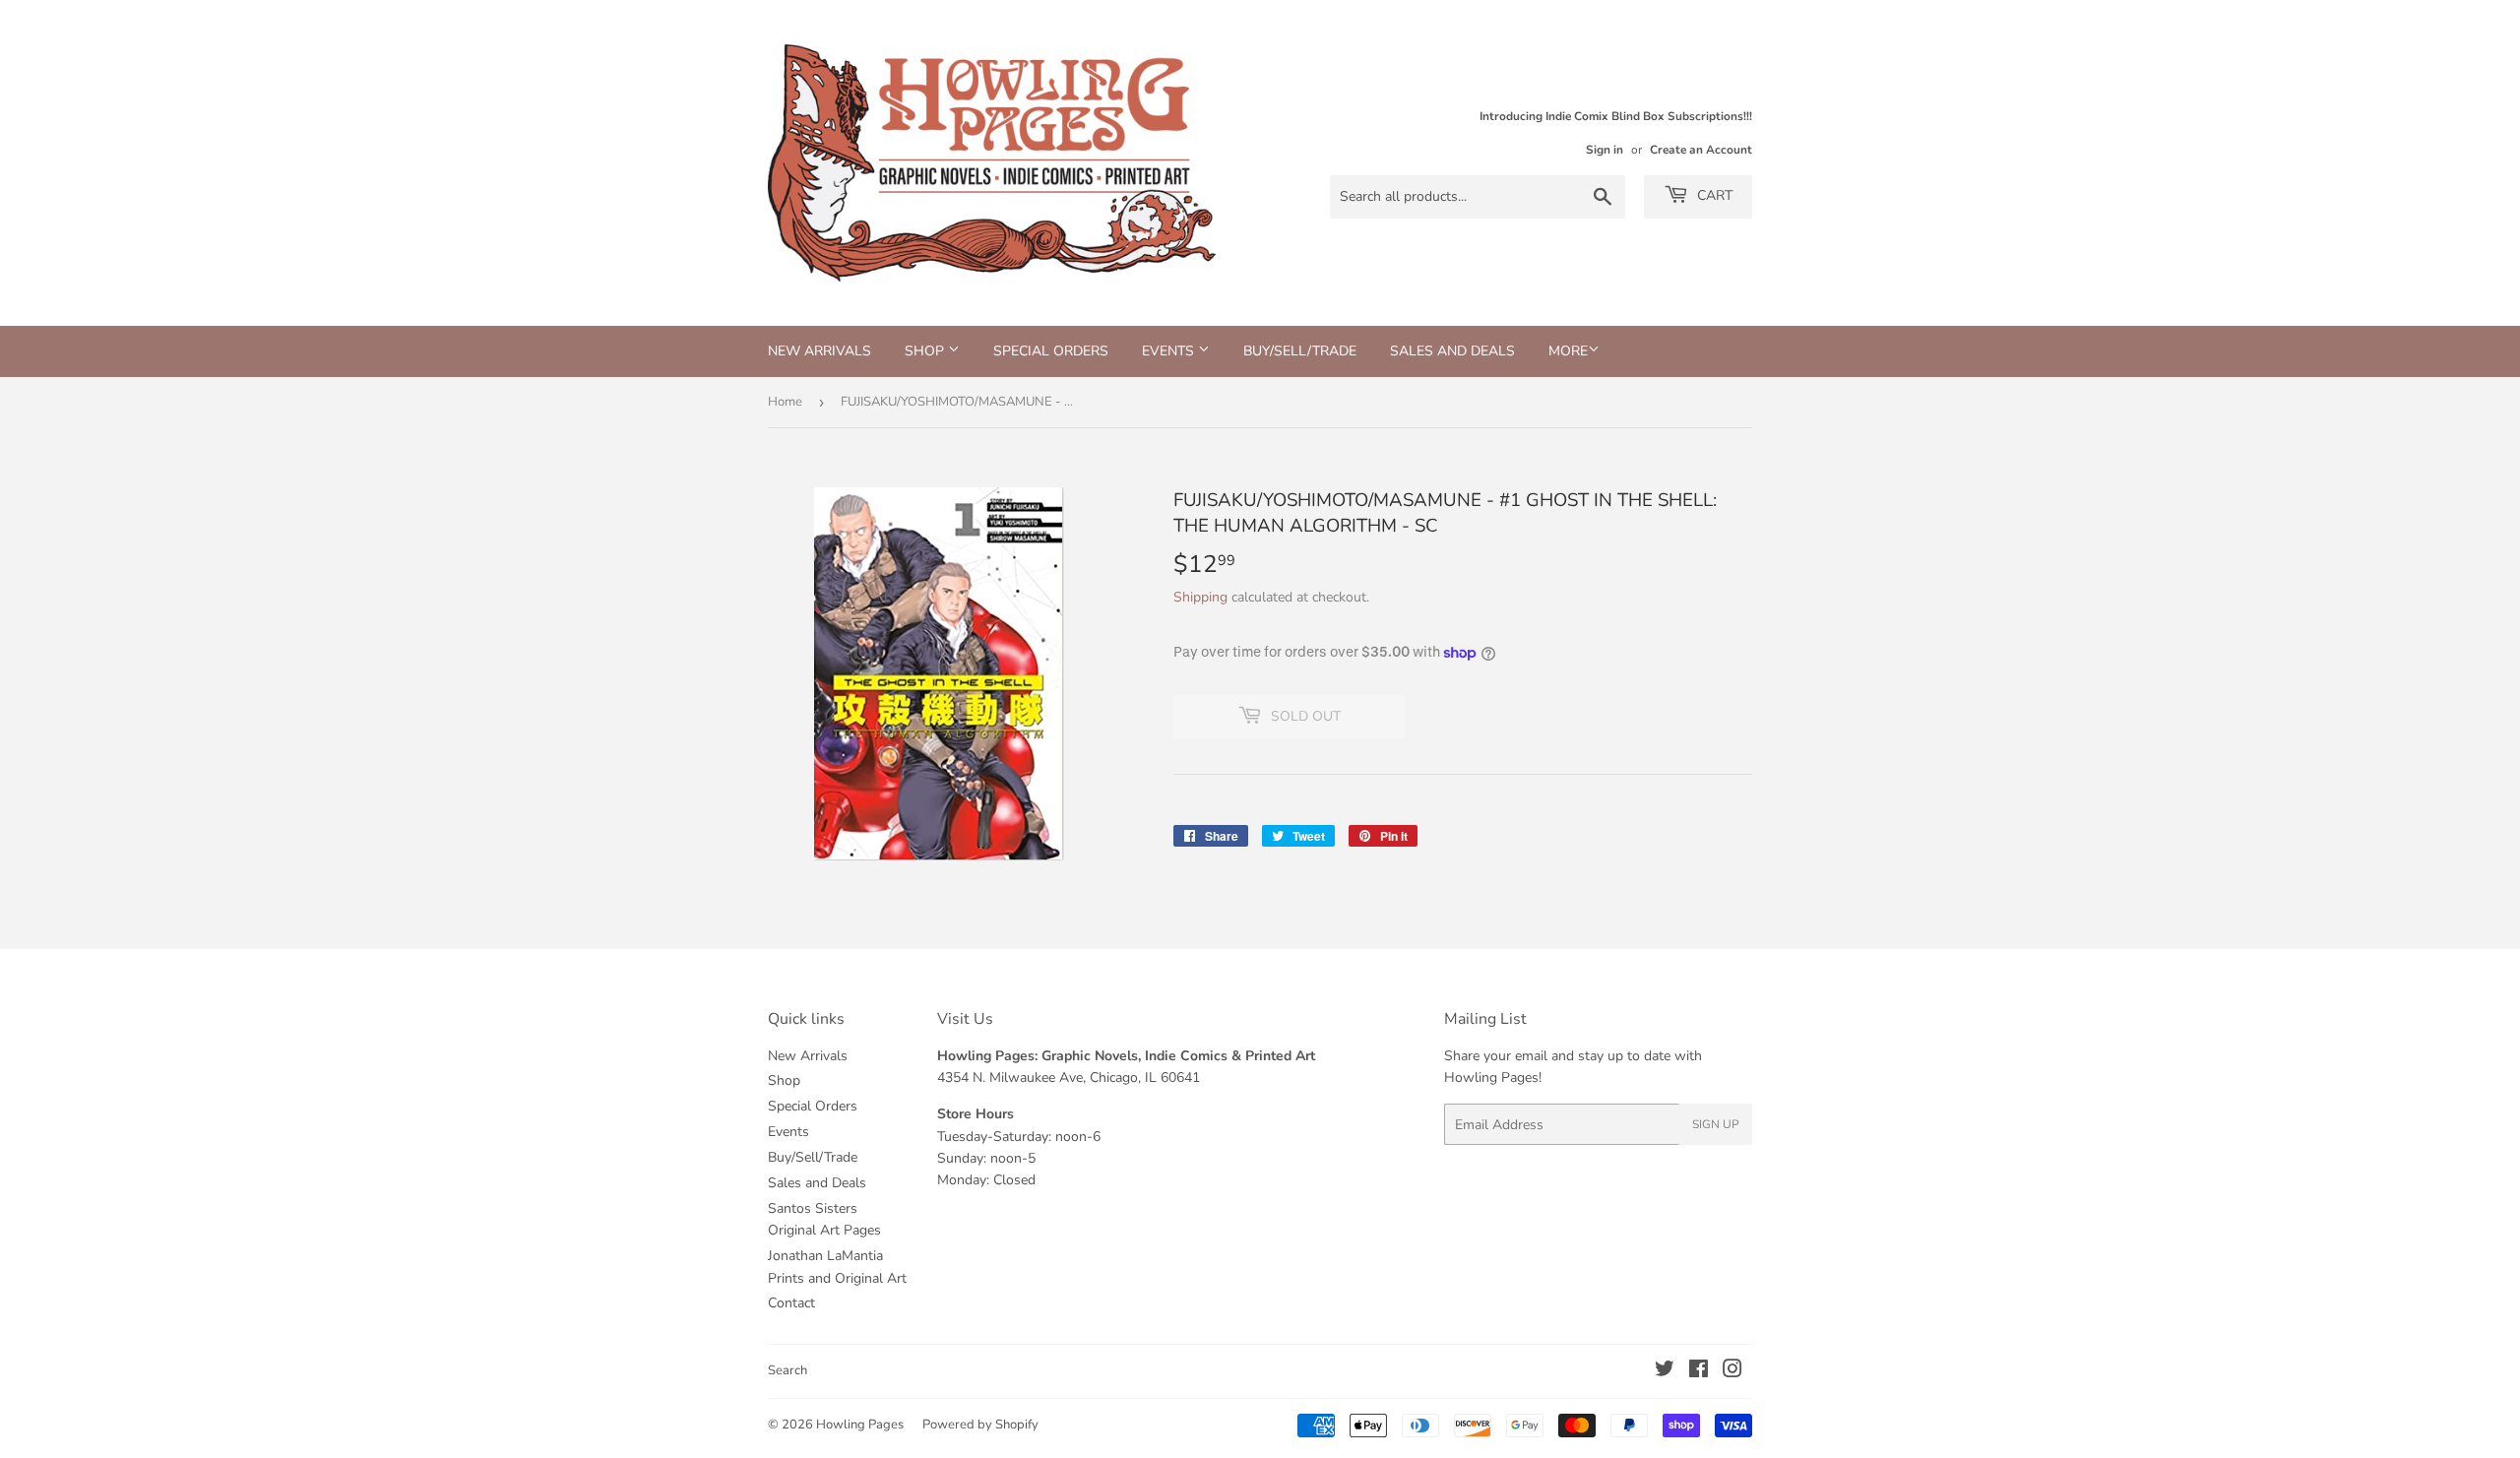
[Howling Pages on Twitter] (1665, 1372)
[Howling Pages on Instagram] (1732, 1372)
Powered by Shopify (980, 1425)
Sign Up (1716, 1124)
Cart (1713, 195)
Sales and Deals (1452, 351)
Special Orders (1051, 351)
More (1568, 351)
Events (1170, 351)
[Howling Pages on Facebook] (1699, 1372)
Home (785, 402)
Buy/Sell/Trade (1300, 351)
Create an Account (1701, 150)
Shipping (1200, 597)
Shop (926, 351)
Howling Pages (860, 1425)
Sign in (1605, 150)
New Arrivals (819, 351)
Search (787, 1370)
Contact (791, 1303)
